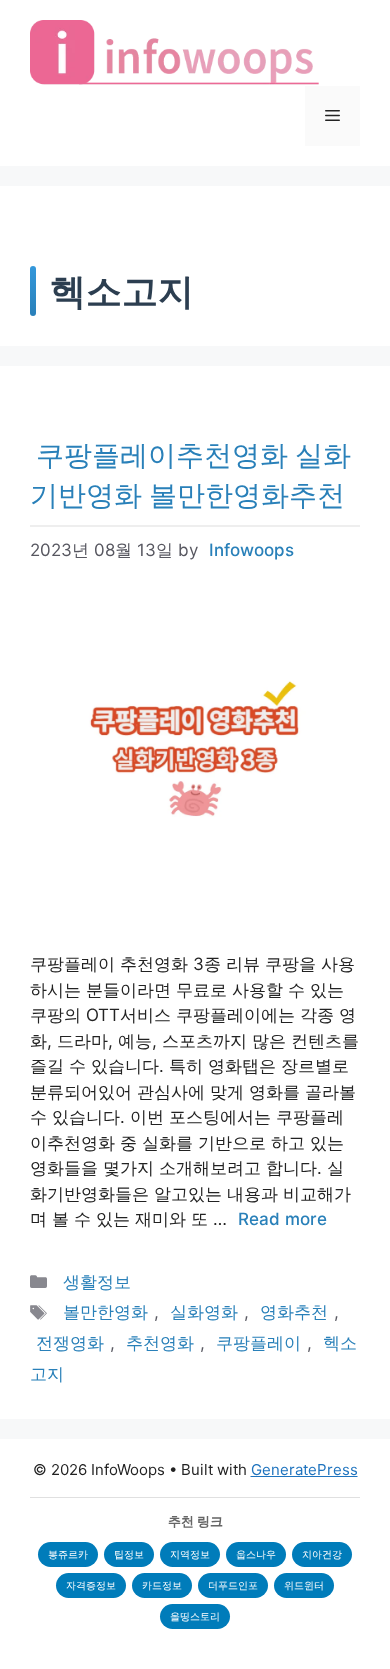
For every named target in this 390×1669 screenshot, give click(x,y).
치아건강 (322, 1554)
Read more (282, 1219)
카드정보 (162, 1585)
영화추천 (294, 1312)
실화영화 (204, 1312)
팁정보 (129, 1554)
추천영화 (160, 1343)
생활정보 (97, 1282)
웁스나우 (256, 1554)
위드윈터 (304, 1585)
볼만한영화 (105, 1312)
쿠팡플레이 (258, 1343)
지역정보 (190, 1554)
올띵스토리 (195, 1616)
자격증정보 (91, 1585)
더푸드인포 (233, 1585)
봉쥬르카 (68, 1554)
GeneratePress (304, 1469)
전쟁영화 (70, 1343)
